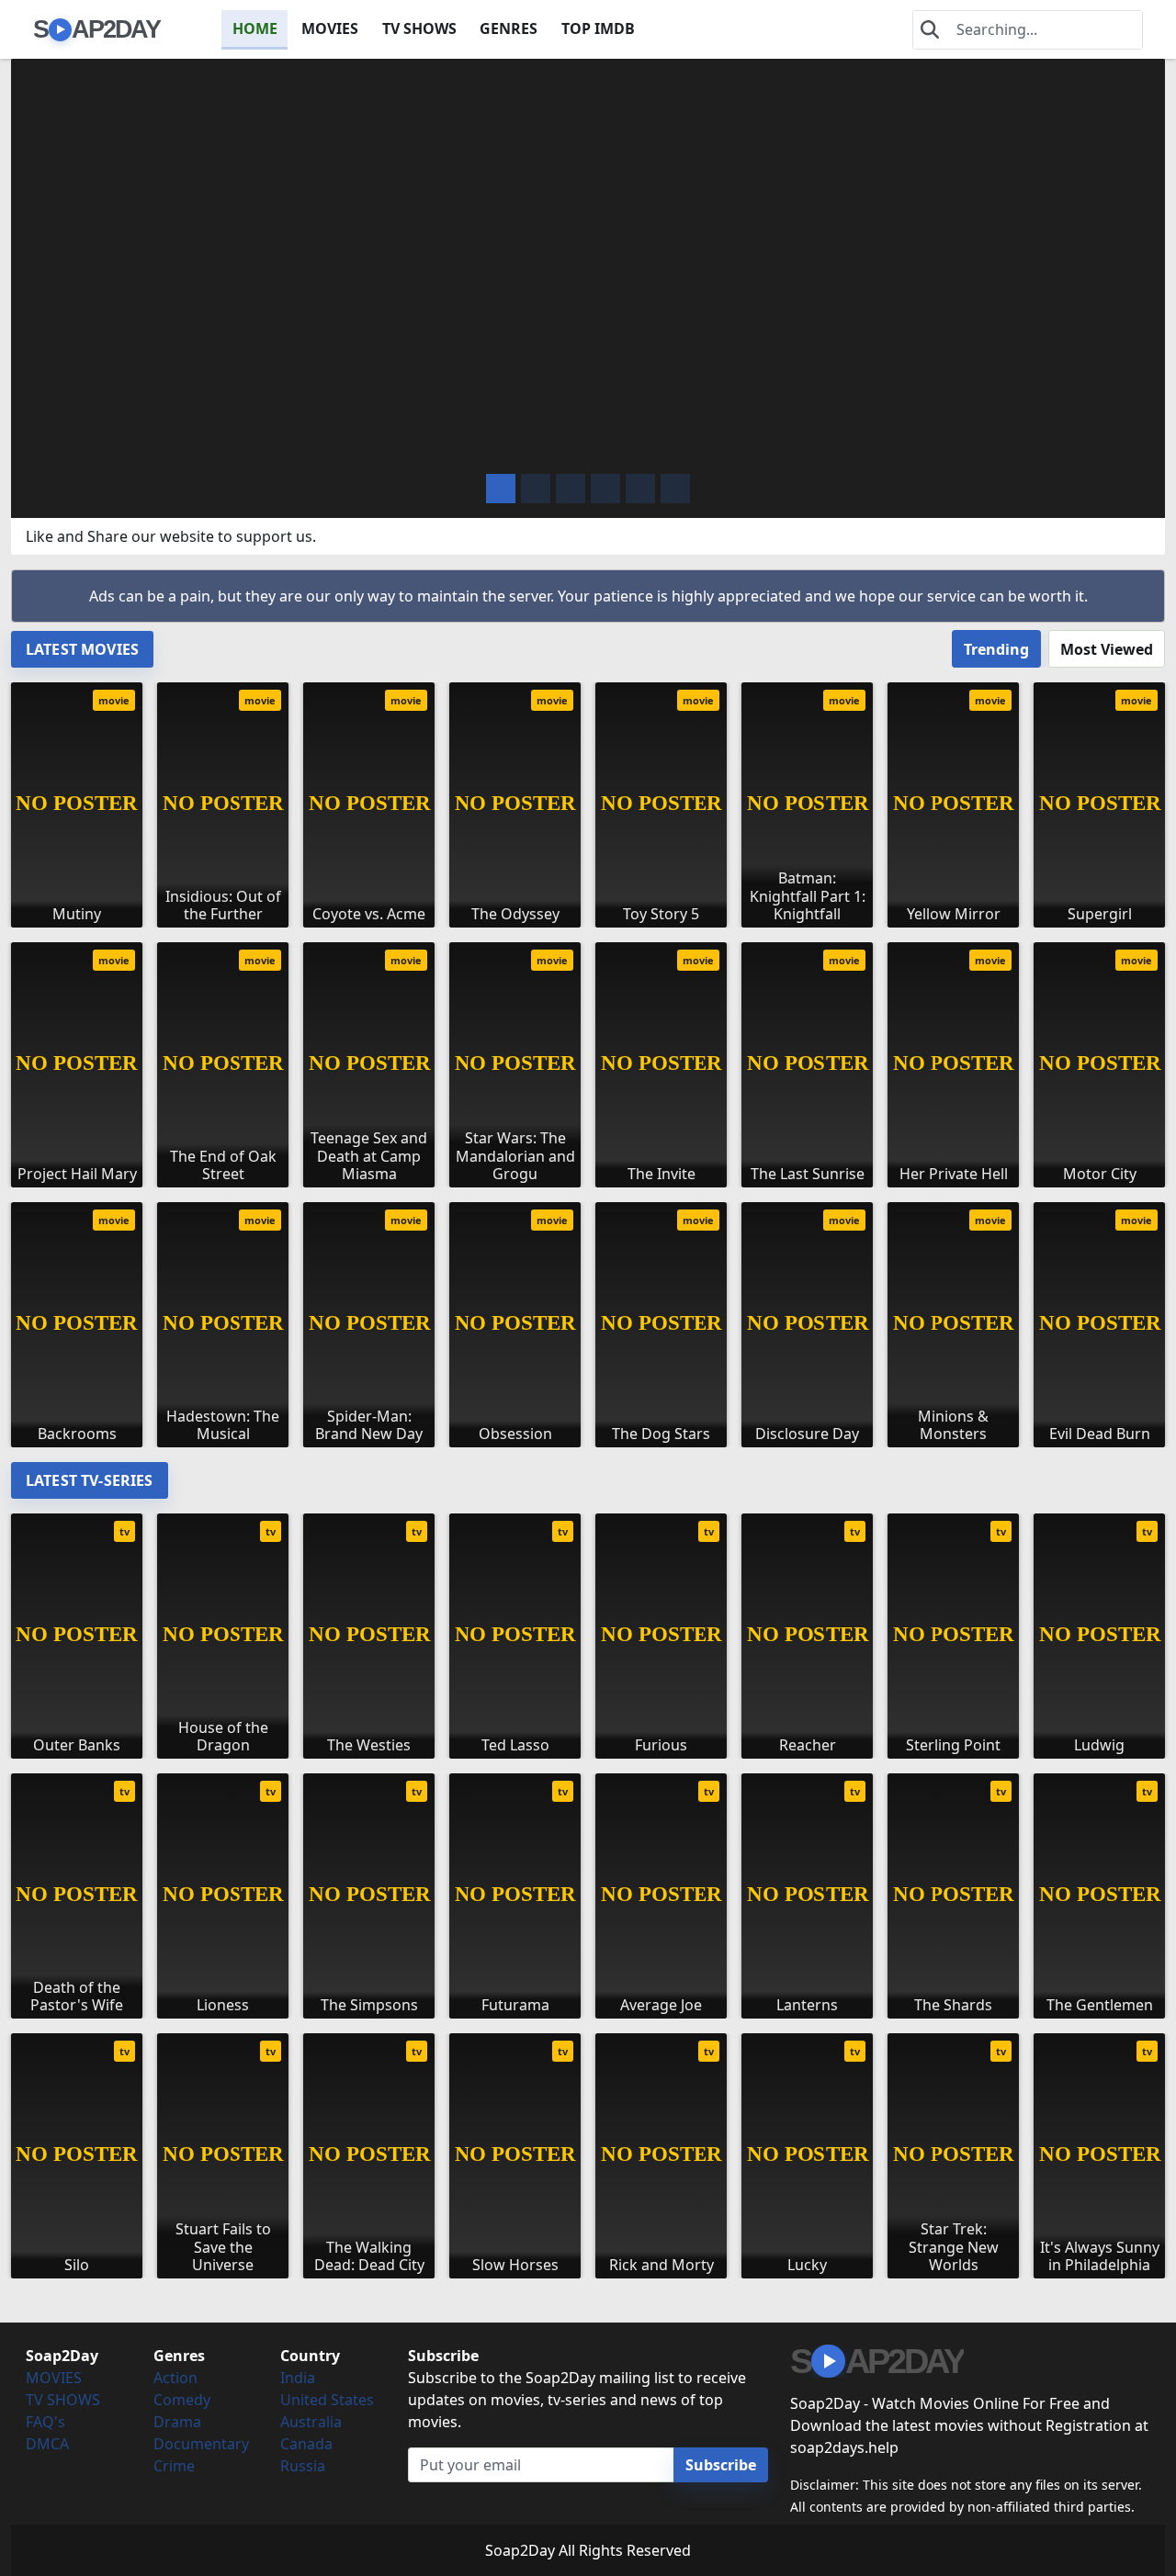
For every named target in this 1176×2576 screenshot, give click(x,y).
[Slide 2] (571, 489)
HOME (255, 28)
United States (327, 2400)
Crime (174, 2466)
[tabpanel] (588, 1057)
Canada (306, 2444)
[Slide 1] (536, 489)
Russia (303, 2466)
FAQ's (45, 2422)
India (298, 2378)
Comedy (182, 2400)
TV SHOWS (419, 28)
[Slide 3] (605, 489)
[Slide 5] (675, 489)
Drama (177, 2422)
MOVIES (330, 28)
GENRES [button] (509, 28)
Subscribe (721, 2465)
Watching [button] (135, 445)
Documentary (201, 2444)
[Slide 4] (640, 489)
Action (175, 2378)
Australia (311, 2422)
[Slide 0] (501, 489)
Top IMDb (598, 28)
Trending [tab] (996, 649)
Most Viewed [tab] (1107, 649)
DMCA (47, 2444)
